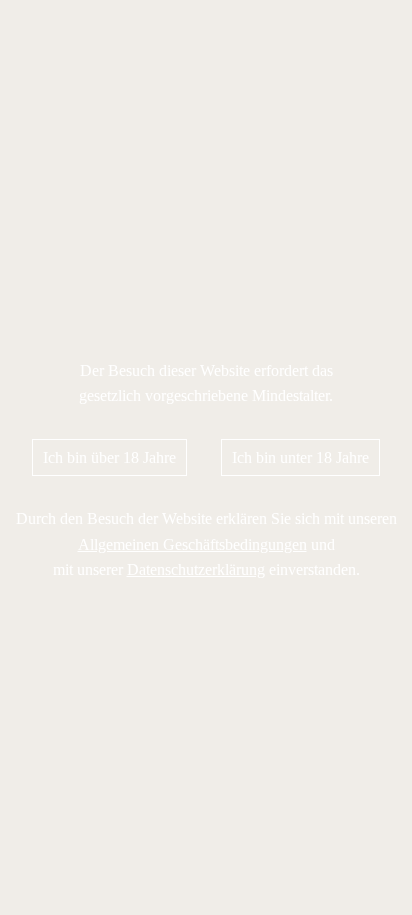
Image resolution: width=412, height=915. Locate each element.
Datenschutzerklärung (196, 569)
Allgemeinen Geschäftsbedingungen (192, 544)
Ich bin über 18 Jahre (109, 457)
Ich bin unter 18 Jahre (300, 457)
